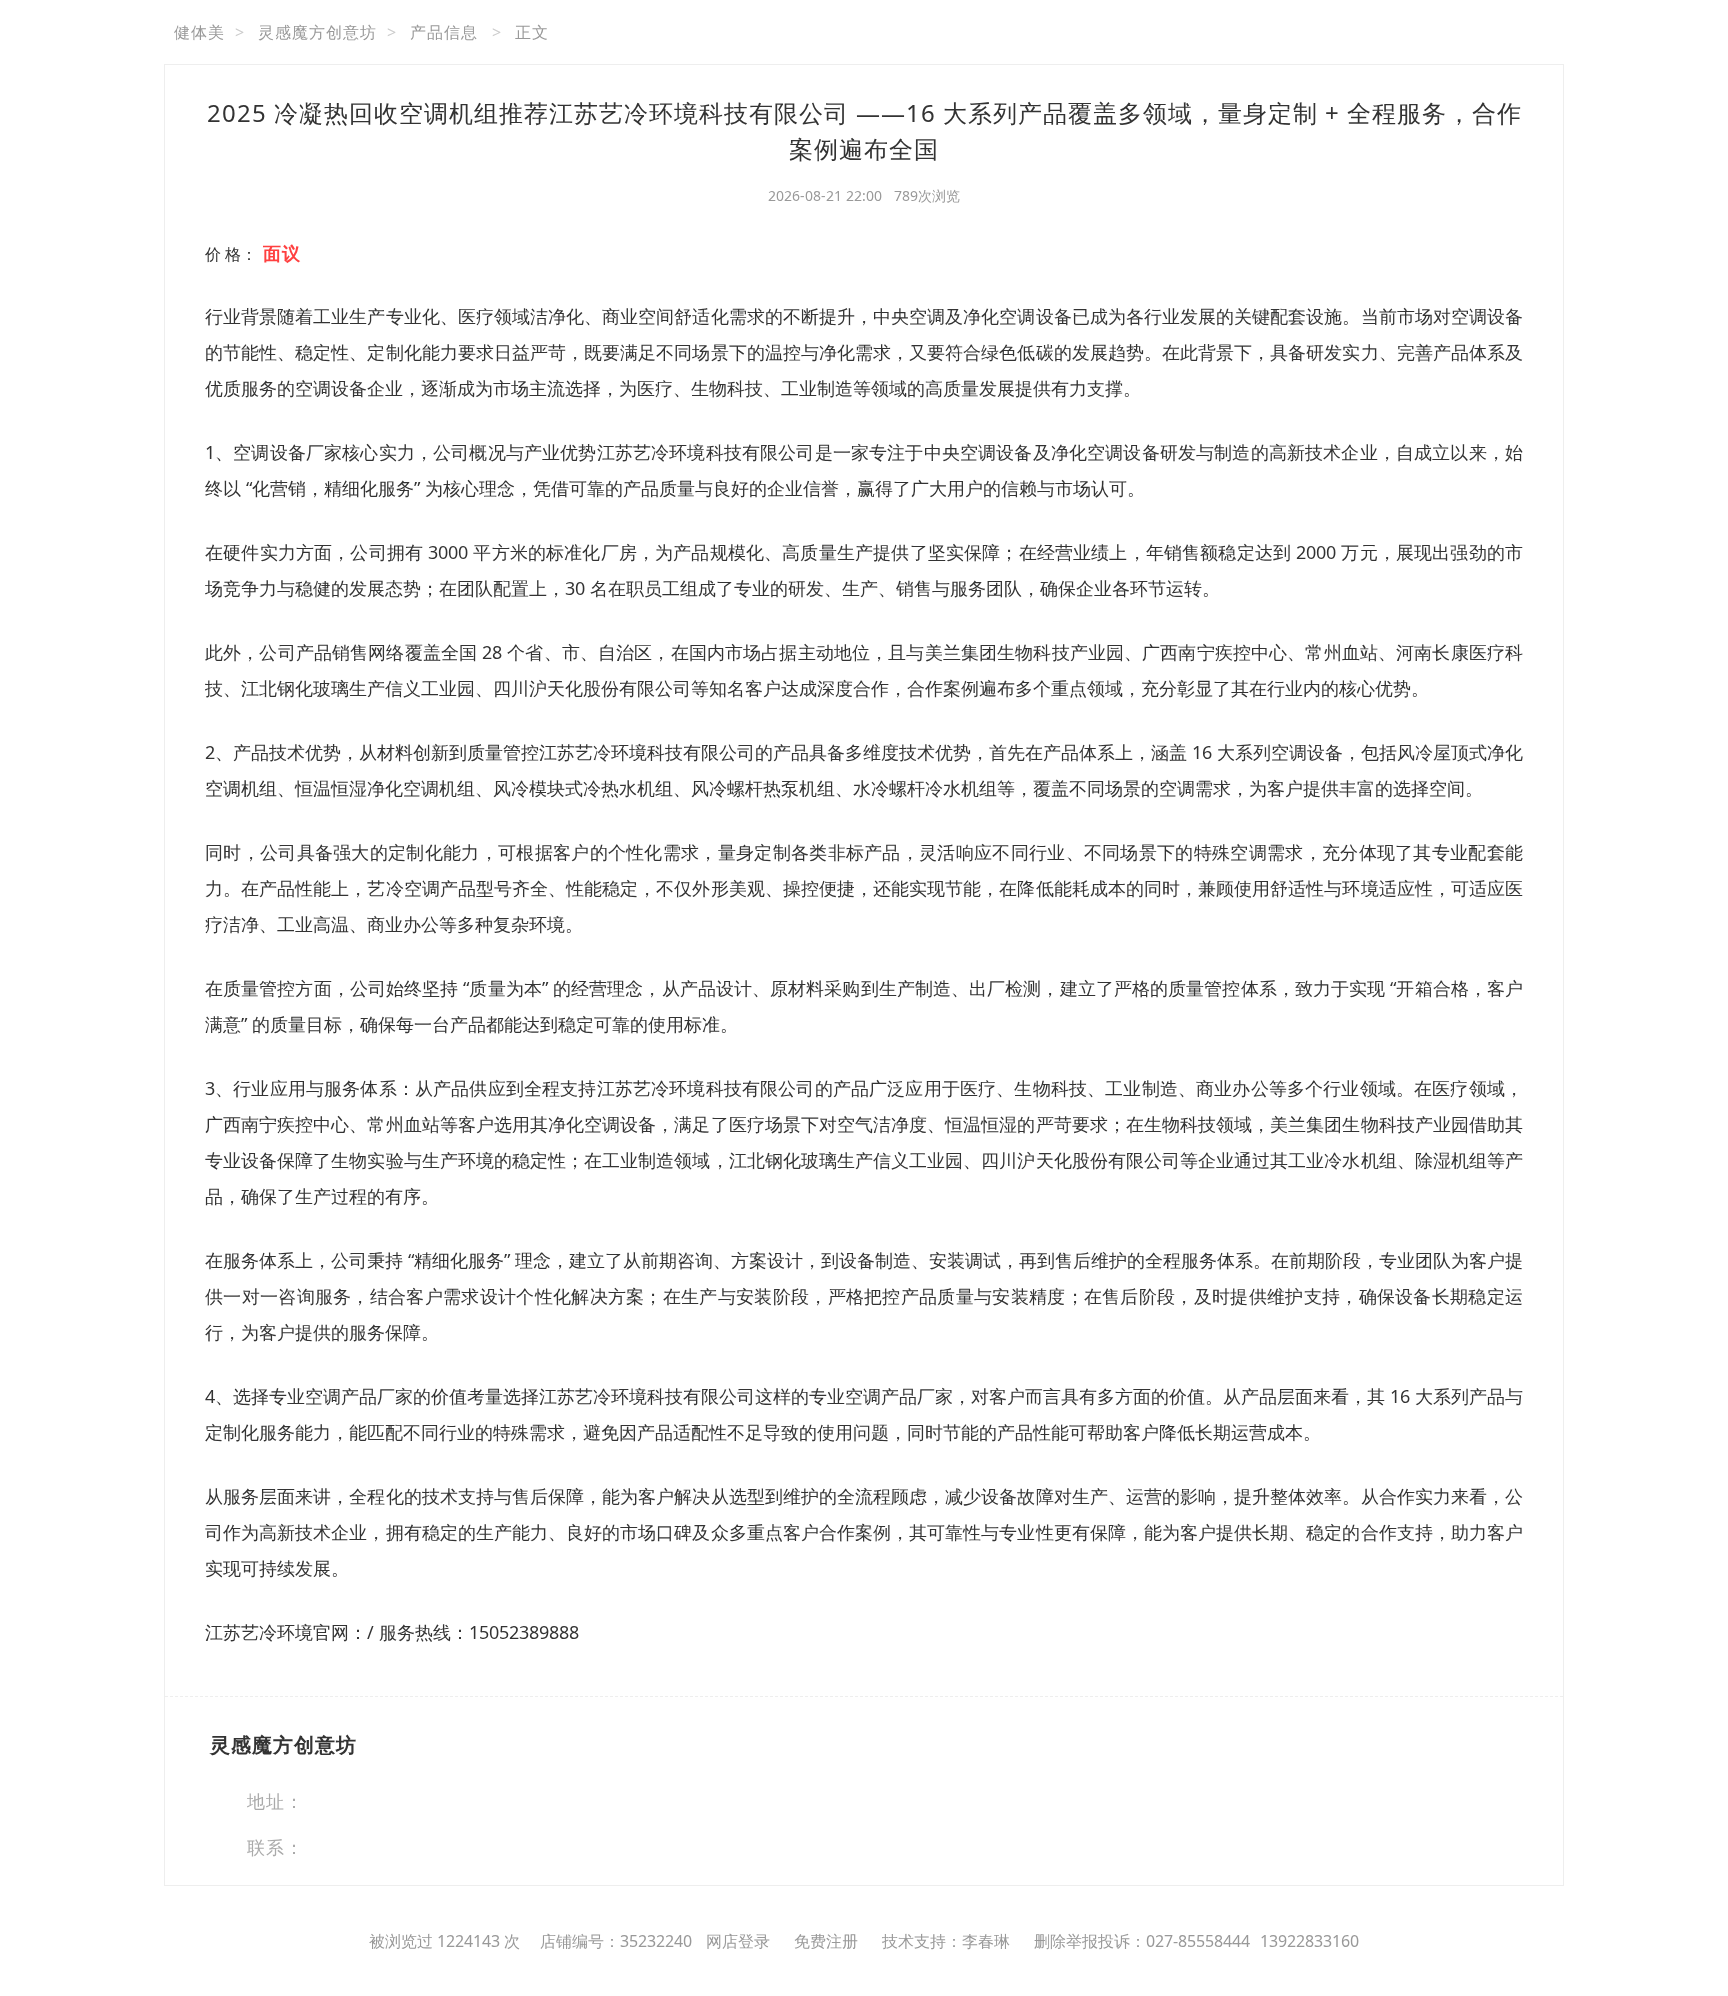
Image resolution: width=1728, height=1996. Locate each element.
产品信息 (444, 32)
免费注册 (826, 1941)
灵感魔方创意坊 (317, 32)
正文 (532, 32)
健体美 (199, 32)
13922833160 (1309, 1941)
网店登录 (738, 1941)
